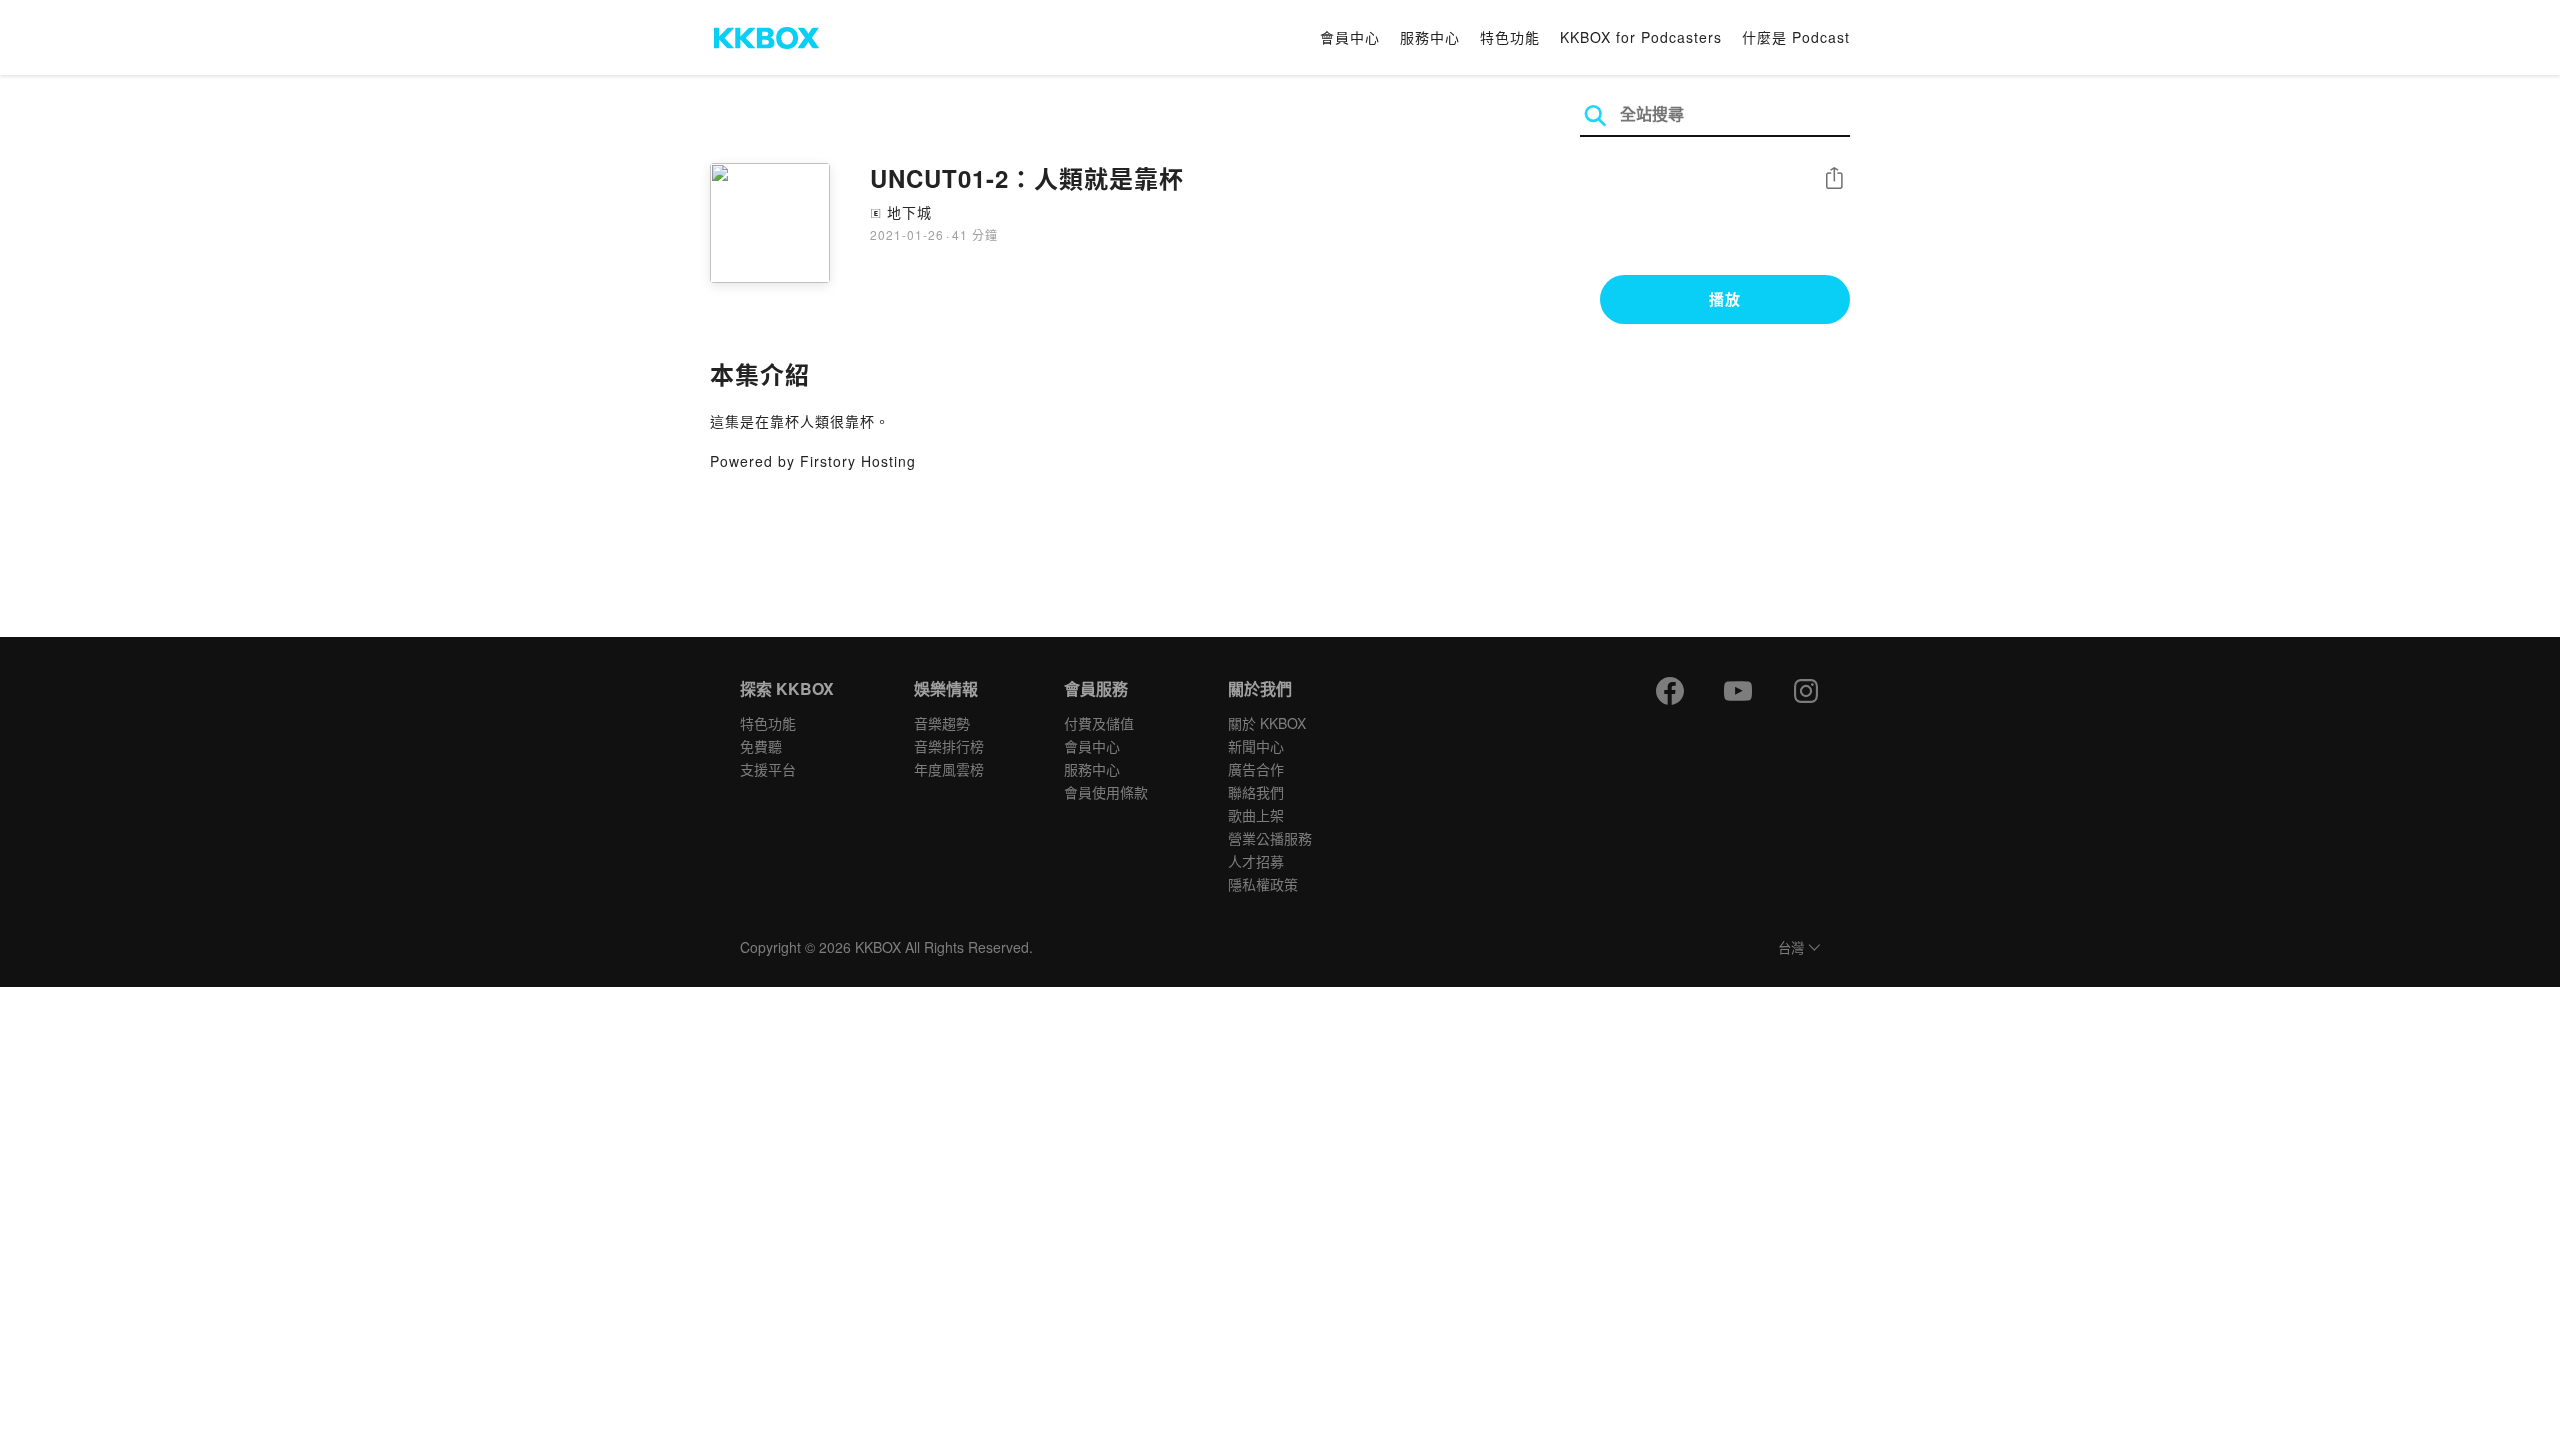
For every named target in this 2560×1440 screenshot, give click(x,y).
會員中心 (1350, 37)
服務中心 (1430, 37)
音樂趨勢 (942, 723)
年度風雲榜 (949, 769)
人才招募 (1256, 861)
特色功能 (1510, 37)
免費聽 (761, 746)
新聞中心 (1256, 746)
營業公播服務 (1270, 838)
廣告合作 (1256, 769)
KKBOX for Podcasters (1641, 37)
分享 (1834, 179)
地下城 (909, 212)
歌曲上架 (1256, 815)
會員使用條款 (1106, 792)
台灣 (1791, 948)
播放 (1725, 299)
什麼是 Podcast (1796, 37)
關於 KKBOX (1267, 723)
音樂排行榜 (949, 746)
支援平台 (768, 769)
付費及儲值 (1099, 723)
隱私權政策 (1263, 884)
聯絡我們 (1256, 792)
